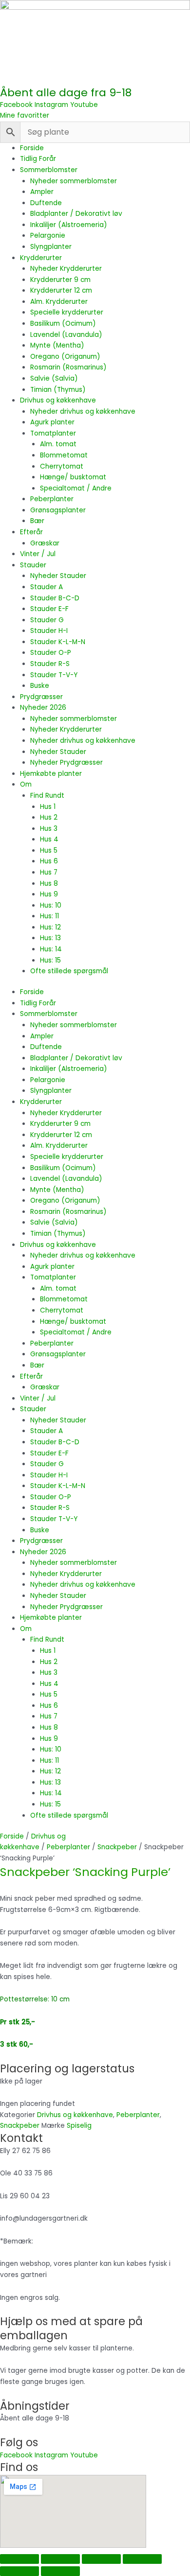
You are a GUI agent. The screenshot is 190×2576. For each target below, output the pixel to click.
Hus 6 (49, 861)
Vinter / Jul (38, 554)
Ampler (42, 192)
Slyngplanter (51, 247)
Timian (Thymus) (58, 390)
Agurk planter (52, 422)
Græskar (45, 543)
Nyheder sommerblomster (74, 181)
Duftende (46, 203)
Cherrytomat (62, 466)
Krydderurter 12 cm (61, 290)
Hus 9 (49, 894)
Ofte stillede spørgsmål (69, 971)
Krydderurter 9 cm (60, 280)
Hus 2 (49, 817)
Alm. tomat (58, 444)
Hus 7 (49, 872)
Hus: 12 (50, 927)
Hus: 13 (50, 938)
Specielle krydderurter (67, 312)
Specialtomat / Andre (76, 488)
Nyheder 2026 (43, 708)
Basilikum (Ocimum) (63, 324)
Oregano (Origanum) (65, 357)
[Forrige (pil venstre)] (19, 2571)
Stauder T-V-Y (54, 675)
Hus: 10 (51, 905)
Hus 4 (49, 839)
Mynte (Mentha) (57, 345)
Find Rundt (47, 796)
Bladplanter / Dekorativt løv (76, 214)
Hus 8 (49, 884)
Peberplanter (52, 499)
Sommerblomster (49, 170)
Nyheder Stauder (58, 576)
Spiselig (79, 2126)
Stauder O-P (51, 653)
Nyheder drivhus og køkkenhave (83, 412)
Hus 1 (48, 807)
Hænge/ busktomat (73, 477)
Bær (37, 521)
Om (26, 784)
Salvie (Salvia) (54, 378)
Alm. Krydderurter (59, 302)
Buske (40, 686)
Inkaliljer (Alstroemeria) (69, 225)
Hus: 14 (51, 949)
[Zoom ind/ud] (19, 2559)
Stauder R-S (50, 664)
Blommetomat (64, 455)
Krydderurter (41, 258)
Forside (32, 148)
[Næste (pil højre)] (60, 2571)
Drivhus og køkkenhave (58, 400)
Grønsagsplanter (58, 510)
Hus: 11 (49, 916)
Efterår (31, 532)
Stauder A (47, 587)
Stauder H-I (49, 631)
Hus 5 (49, 850)
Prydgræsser (41, 697)
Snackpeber (117, 1847)
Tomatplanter (53, 433)
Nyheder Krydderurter (66, 269)
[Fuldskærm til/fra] (60, 2559)
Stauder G (47, 620)
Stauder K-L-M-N (58, 642)
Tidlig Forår (38, 159)
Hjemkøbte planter (51, 774)
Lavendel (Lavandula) (66, 335)
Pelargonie (48, 236)
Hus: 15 (50, 960)
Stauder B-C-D (55, 598)
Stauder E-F (49, 609)
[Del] (101, 2559)
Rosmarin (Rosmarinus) (68, 367)
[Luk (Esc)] (142, 2559)
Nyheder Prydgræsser (66, 762)
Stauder (33, 565)
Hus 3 (49, 829)
